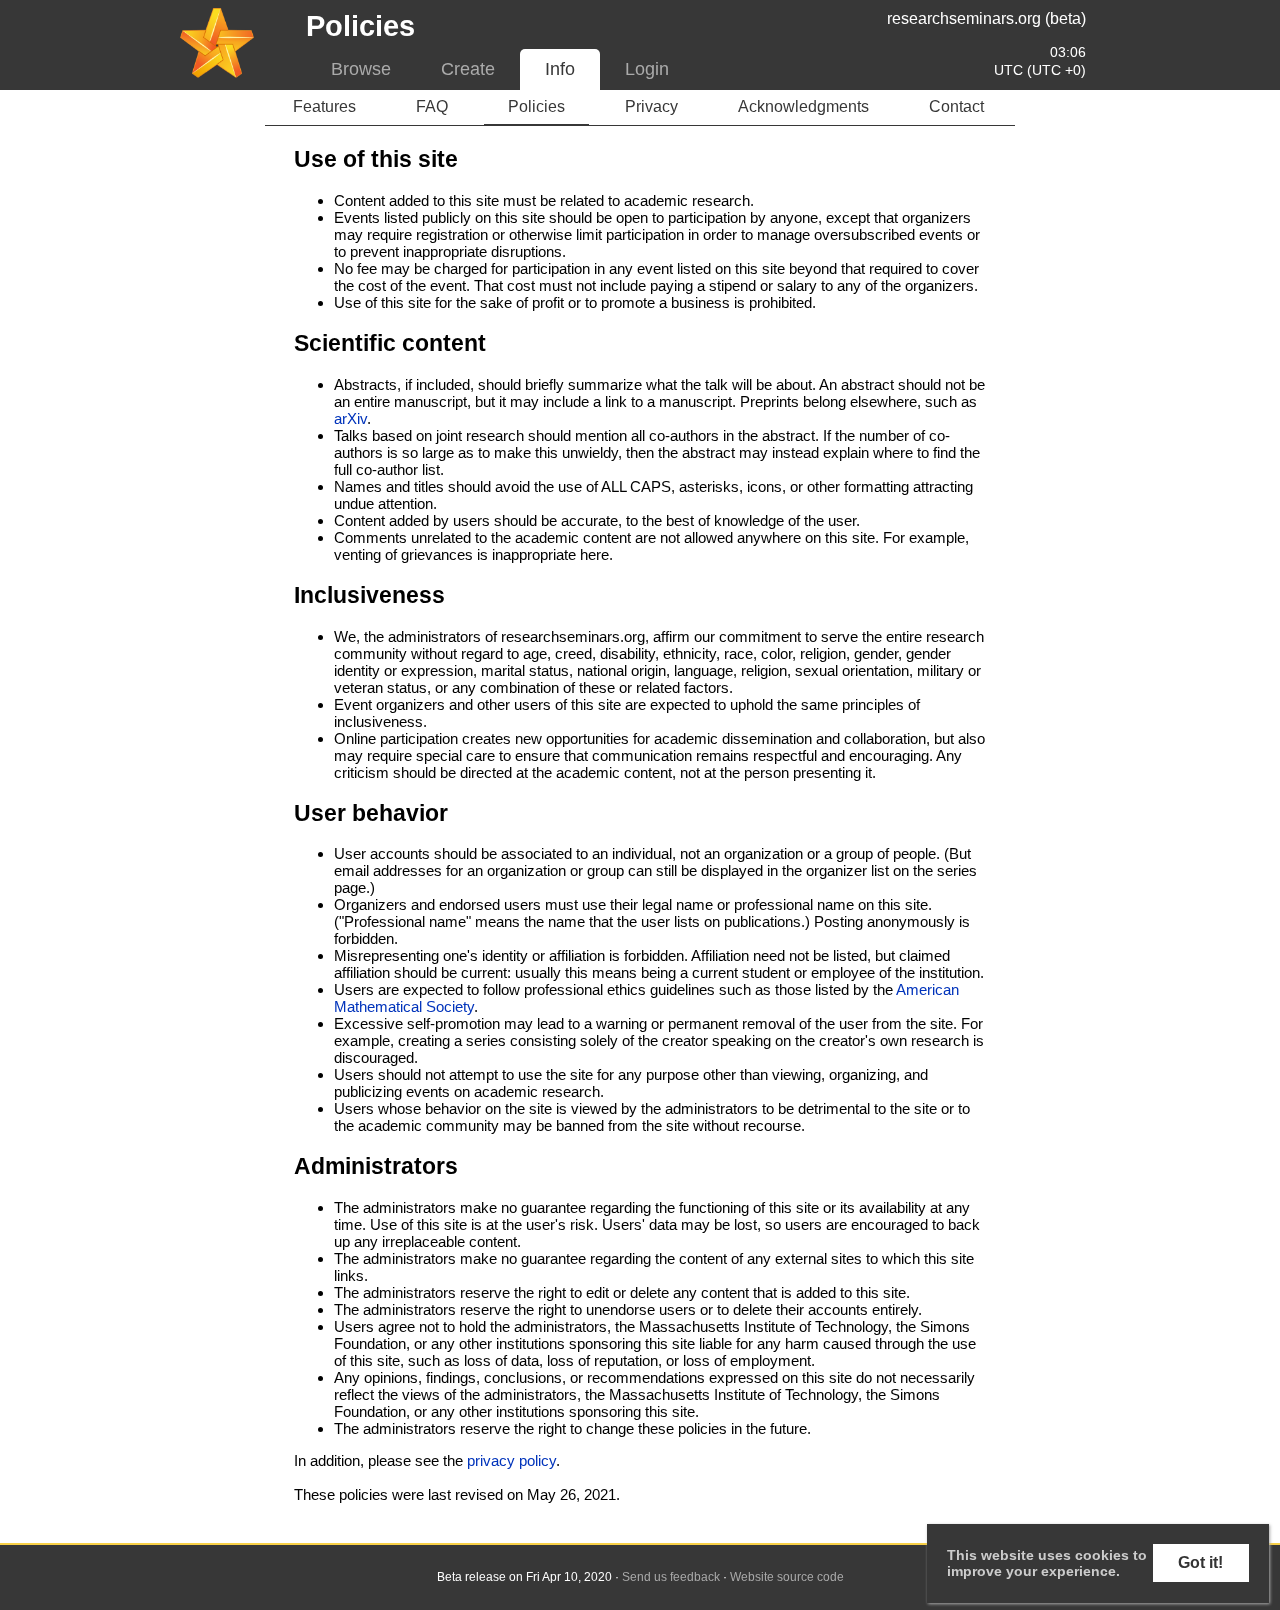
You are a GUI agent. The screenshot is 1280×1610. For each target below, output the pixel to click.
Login (647, 69)
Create (468, 69)
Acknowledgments (803, 106)
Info (560, 69)
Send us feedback (671, 1577)
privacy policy (511, 1460)
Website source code (787, 1577)
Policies (536, 106)
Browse (361, 69)
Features (324, 106)
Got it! (1200, 1562)
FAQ (432, 106)
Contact (956, 106)
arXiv (350, 418)
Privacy (651, 106)
